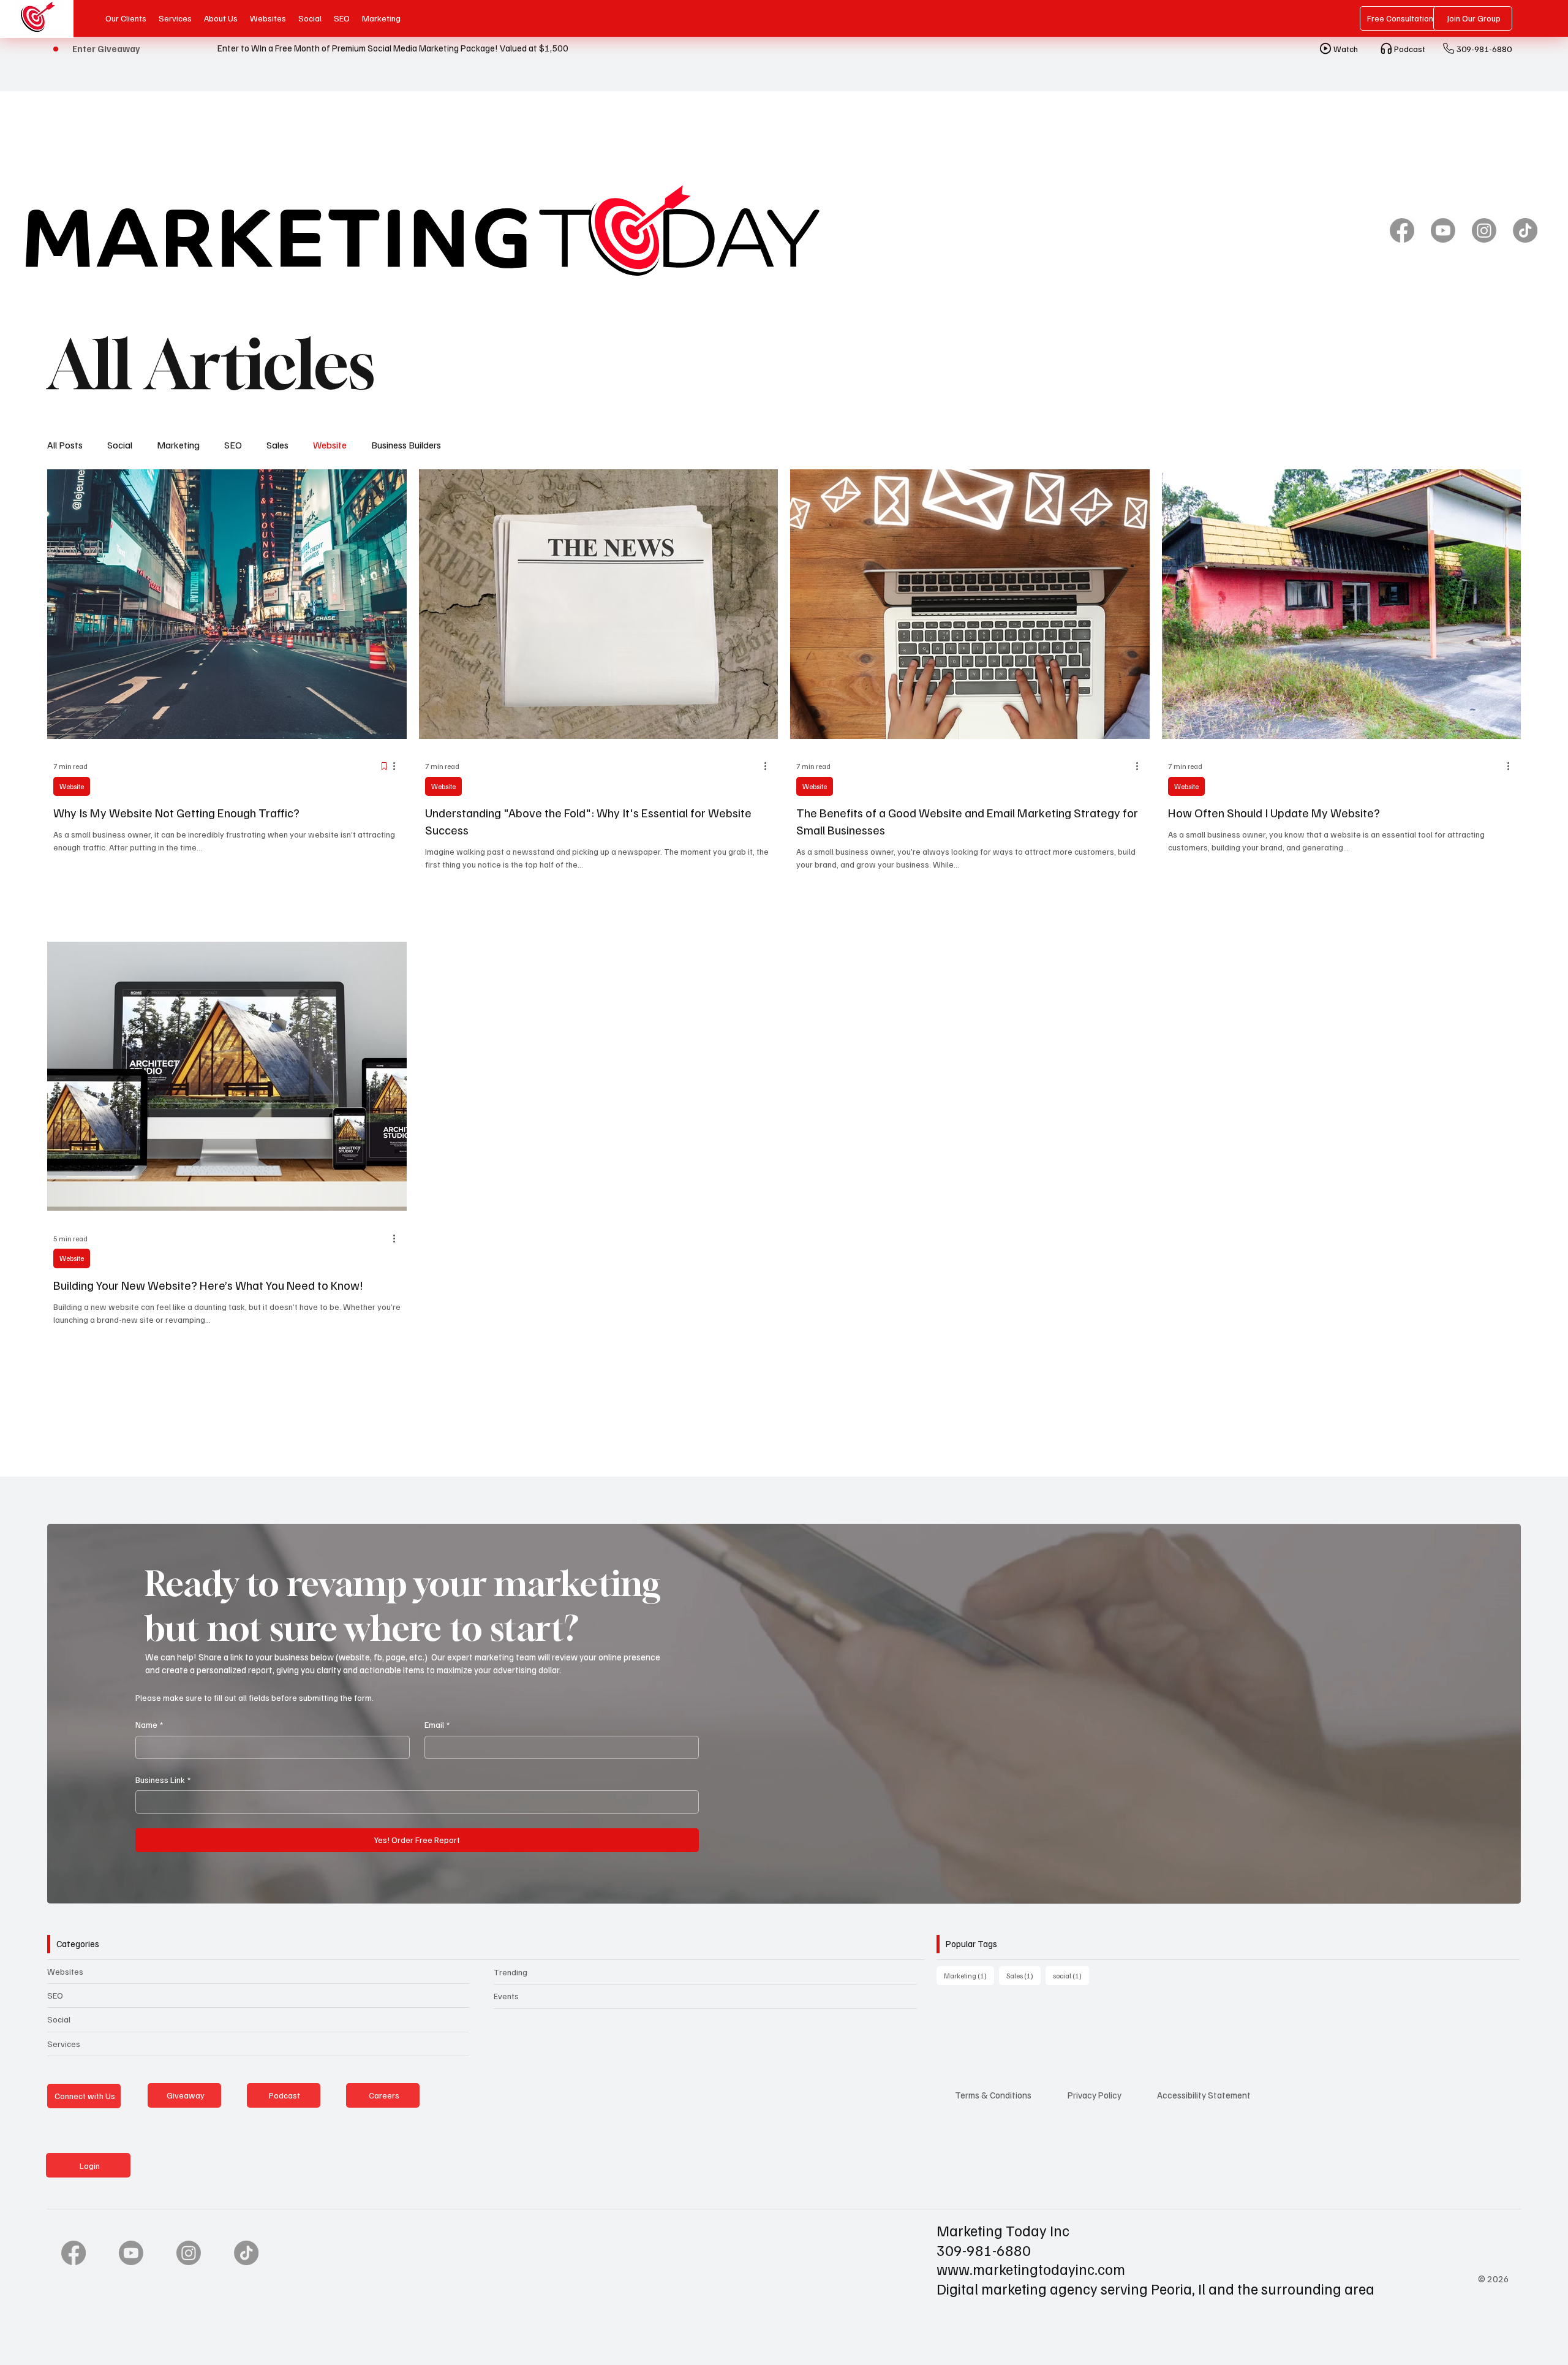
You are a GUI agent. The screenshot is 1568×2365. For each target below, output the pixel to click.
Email (437, 1724)
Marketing (178, 445)
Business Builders (406, 445)
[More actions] (399, 766)
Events (506, 1996)
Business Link (163, 1780)
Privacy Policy (1095, 2095)
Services (64, 2044)
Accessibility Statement (1204, 2095)
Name (149, 1724)
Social (120, 445)
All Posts (65, 445)
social (1071, 1975)
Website (330, 445)
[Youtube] (1443, 230)
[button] (1499, 1889)
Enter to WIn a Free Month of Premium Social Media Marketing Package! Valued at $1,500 (393, 48)
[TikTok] (1525, 230)
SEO (233, 445)
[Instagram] (1484, 230)
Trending (511, 1972)
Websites (65, 1971)
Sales (277, 445)
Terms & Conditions (993, 2095)
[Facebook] (1402, 230)
